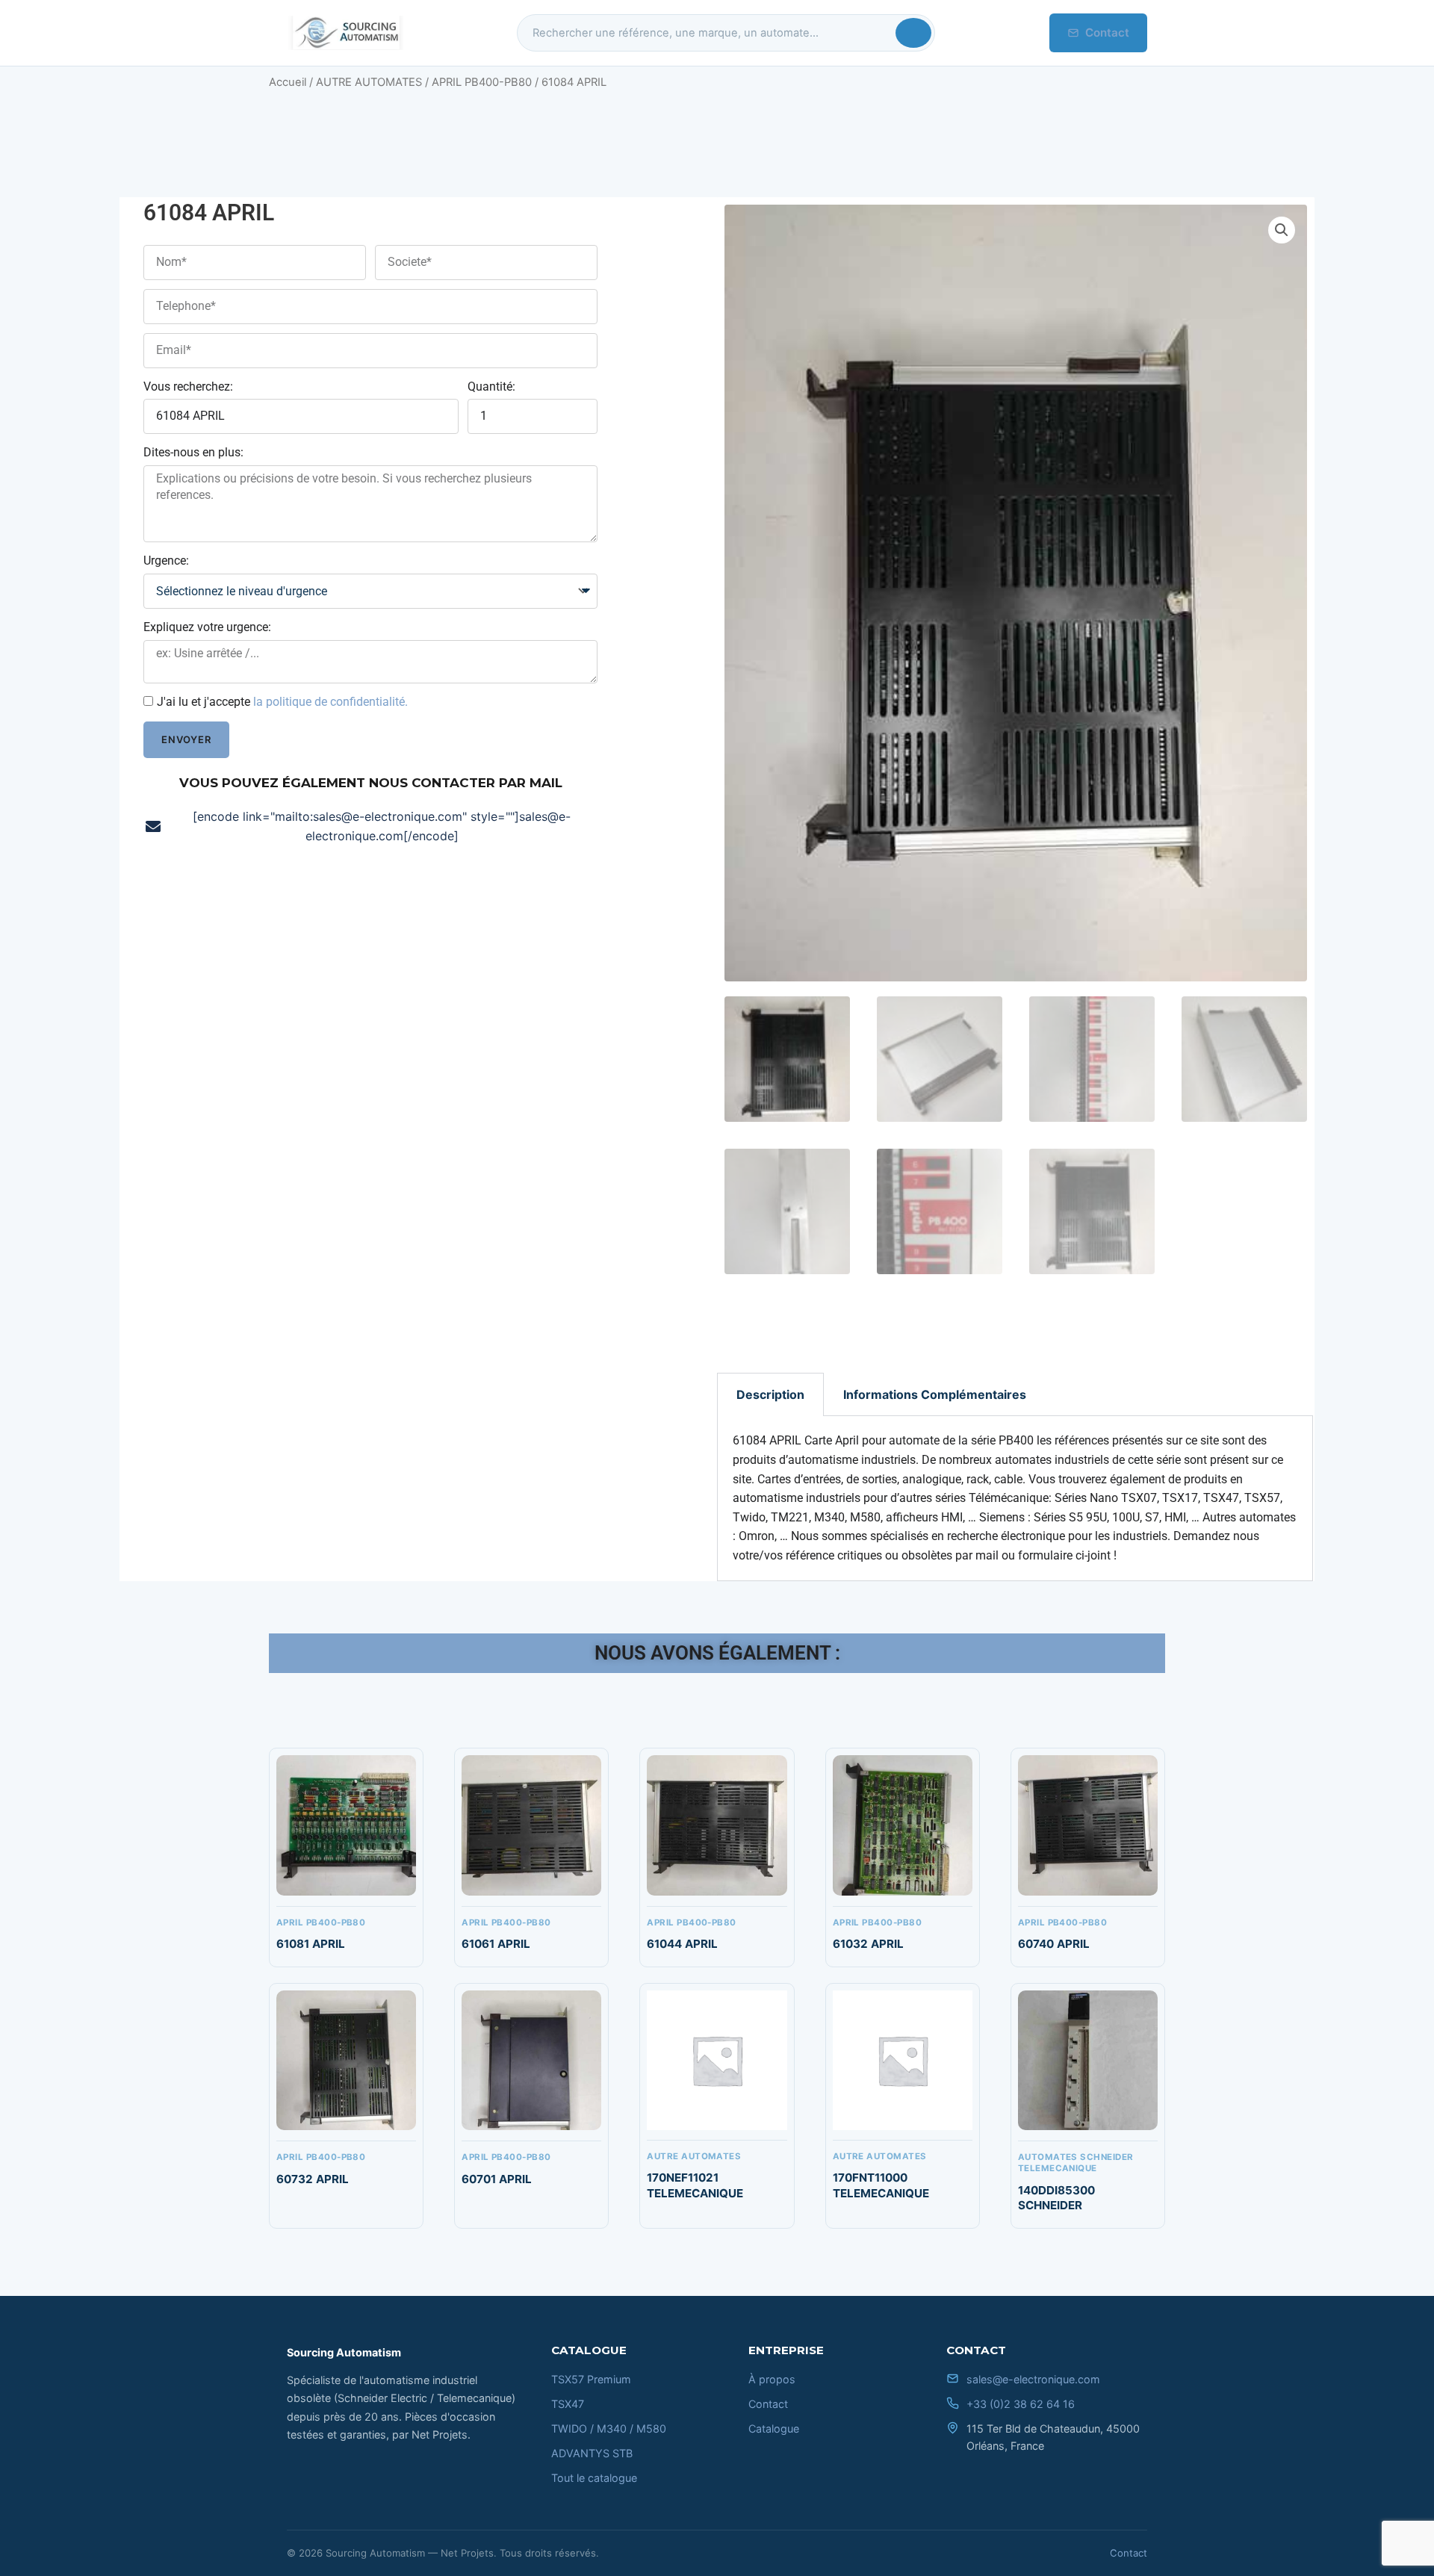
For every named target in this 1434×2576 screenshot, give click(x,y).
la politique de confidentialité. (330, 702)
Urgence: (166, 561)
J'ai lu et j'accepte (282, 702)
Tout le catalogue (594, 2478)
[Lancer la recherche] (913, 33)
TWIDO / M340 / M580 (609, 2428)
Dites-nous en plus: (193, 452)
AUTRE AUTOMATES (369, 82)
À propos (772, 2379)
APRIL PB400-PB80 (482, 82)
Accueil (288, 82)
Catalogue (774, 2428)
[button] (1282, 230)
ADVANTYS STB (592, 2453)
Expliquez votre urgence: (207, 627)
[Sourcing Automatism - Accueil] (345, 33)
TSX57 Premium (591, 2379)
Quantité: (491, 387)
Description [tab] (770, 1394)
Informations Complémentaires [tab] (935, 1394)
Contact (1107, 32)
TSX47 (568, 2404)
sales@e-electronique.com (1033, 2379)
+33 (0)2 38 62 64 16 (1021, 2404)
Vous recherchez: (188, 387)
